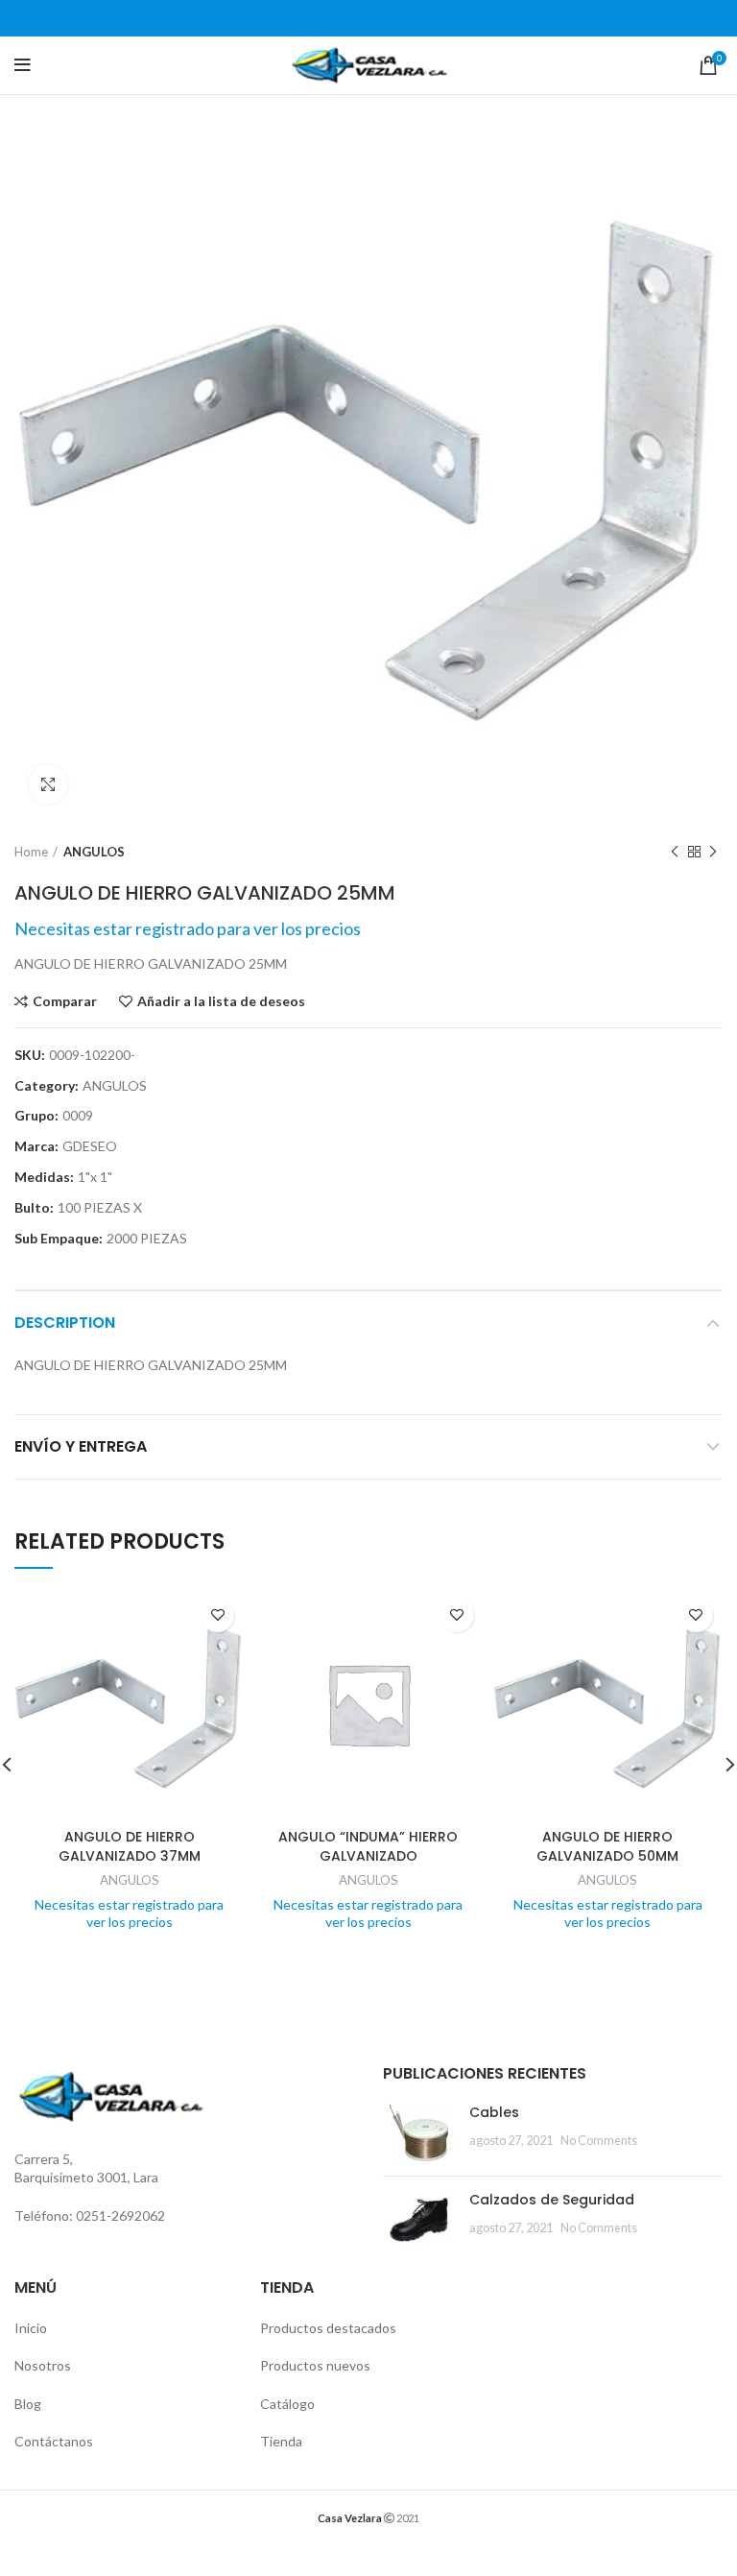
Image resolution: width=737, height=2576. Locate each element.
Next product (713, 852)
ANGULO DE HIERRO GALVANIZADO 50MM (607, 1846)
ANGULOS (94, 852)
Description (65, 1323)
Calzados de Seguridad (552, 2200)
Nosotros (43, 2365)
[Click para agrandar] (48, 784)
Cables (494, 2112)
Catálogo (287, 2404)
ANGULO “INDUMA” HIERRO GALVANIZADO (368, 1846)
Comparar (65, 1001)
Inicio (31, 2328)
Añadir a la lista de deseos (221, 1001)
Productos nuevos (315, 2365)
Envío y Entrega (81, 1446)
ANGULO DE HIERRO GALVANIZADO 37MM (130, 1846)
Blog (28, 2404)
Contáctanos (54, 2441)
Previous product (675, 852)
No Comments (599, 2141)
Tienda (281, 2441)
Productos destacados (328, 2328)
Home (31, 852)
